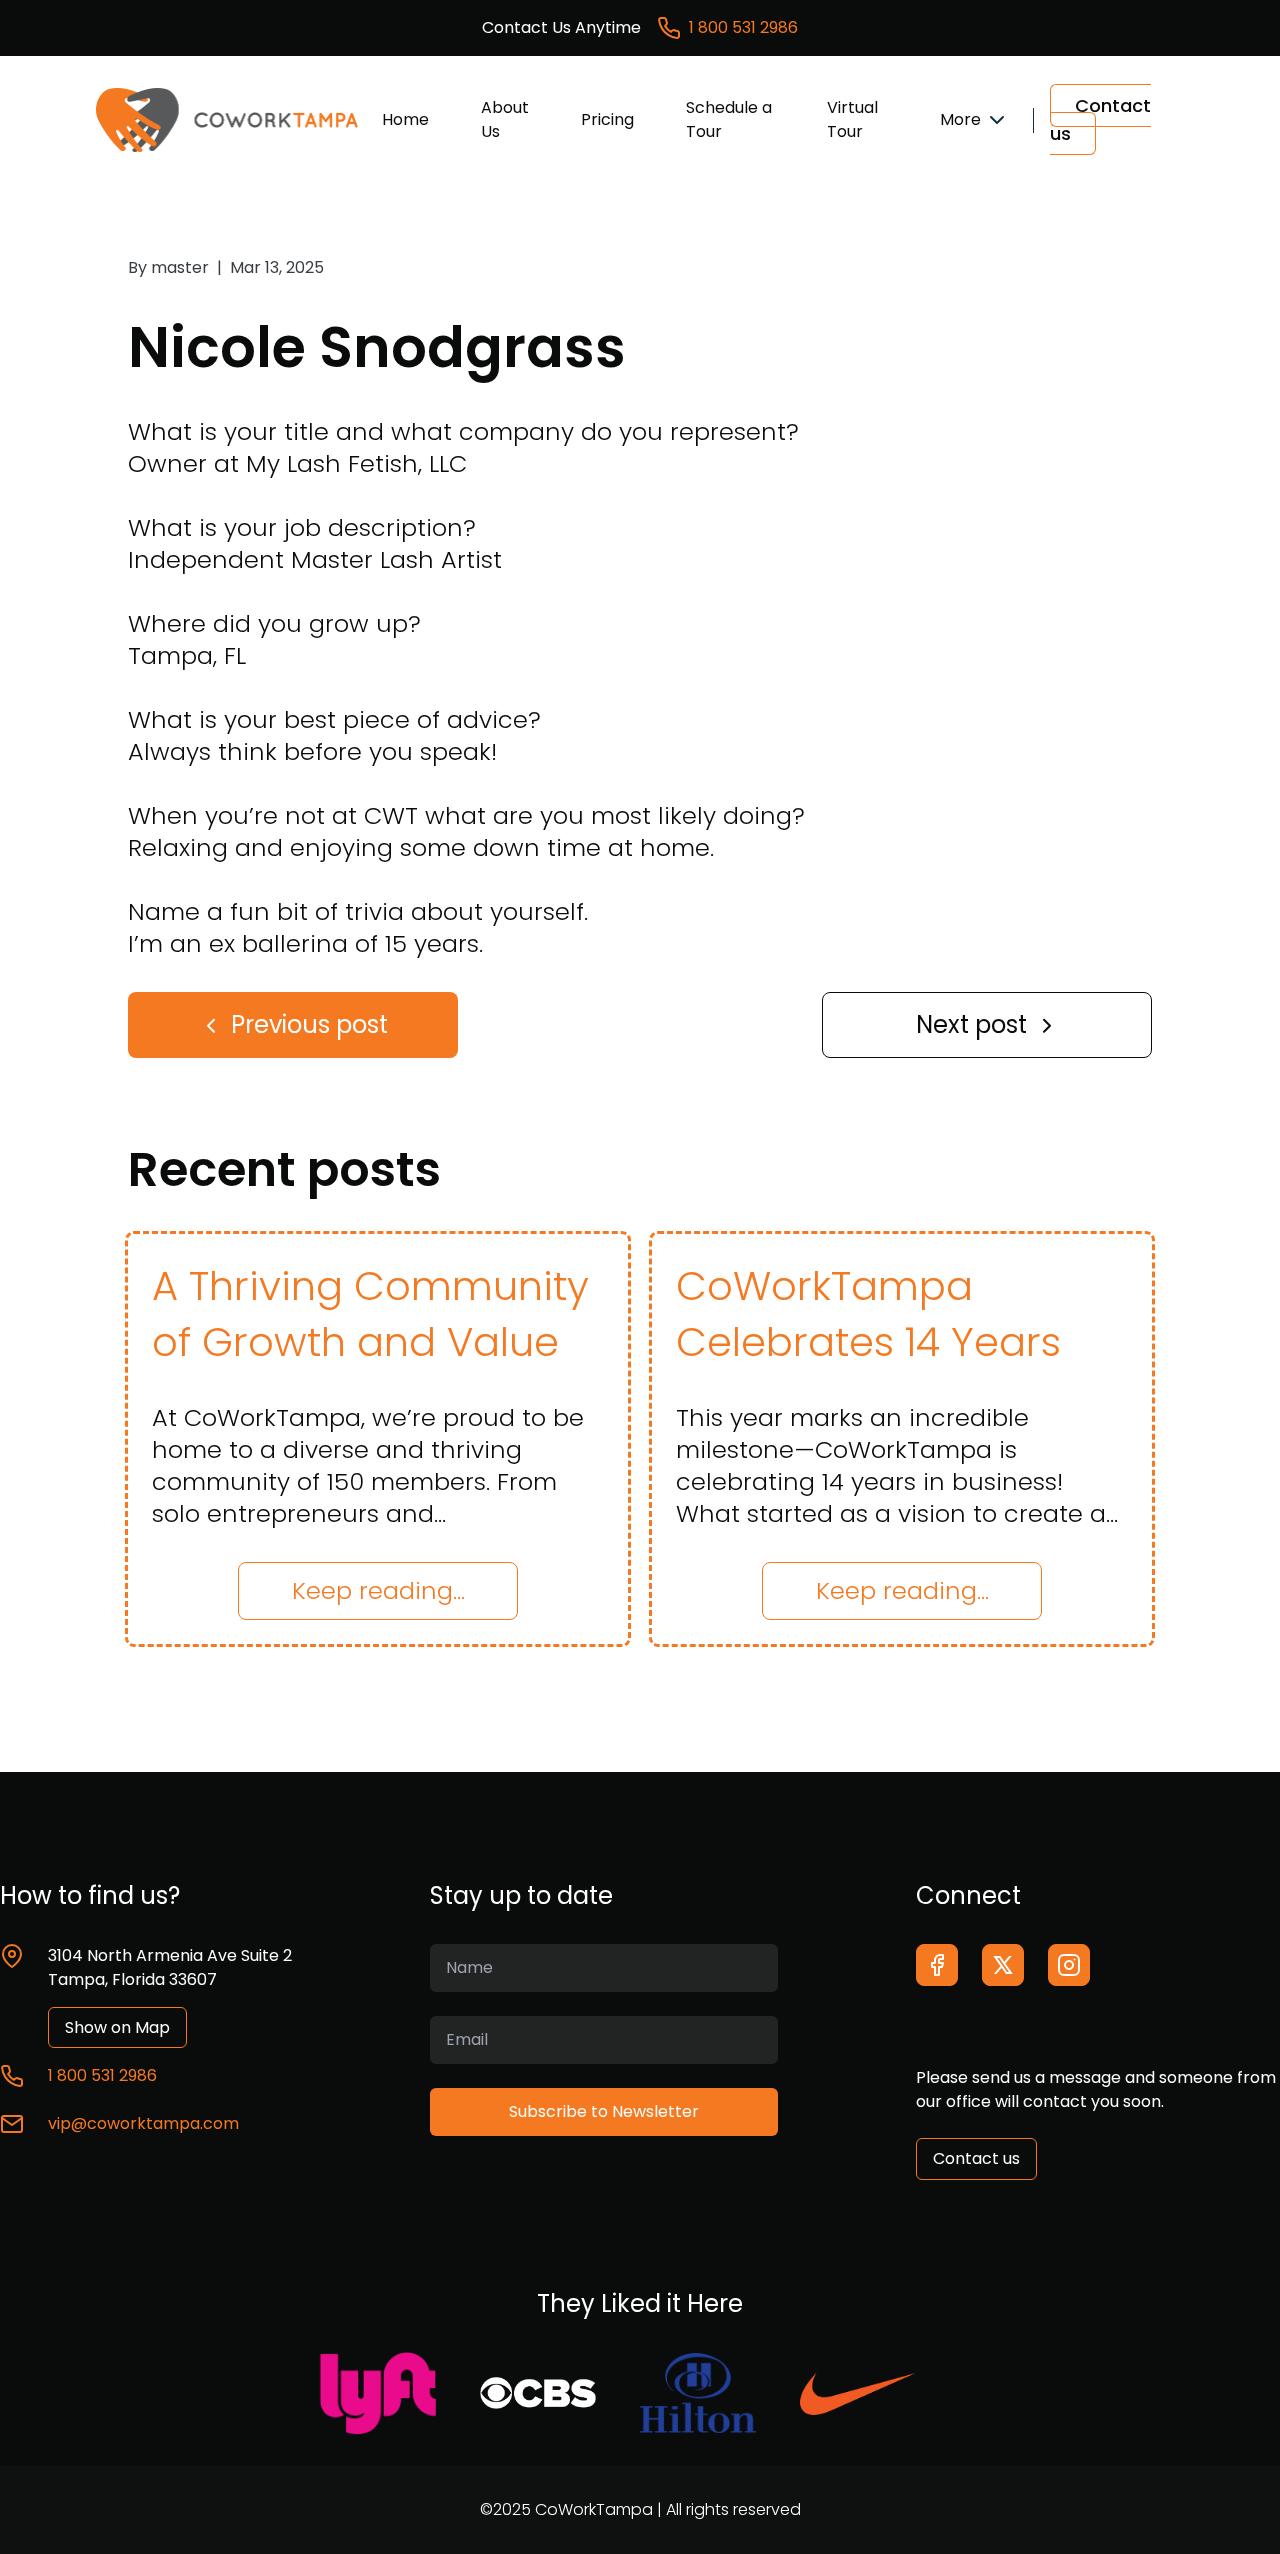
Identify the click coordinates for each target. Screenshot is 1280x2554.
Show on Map (117, 2027)
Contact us (1100, 119)
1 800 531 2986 (743, 27)
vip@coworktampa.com (143, 2123)
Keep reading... (378, 1590)
